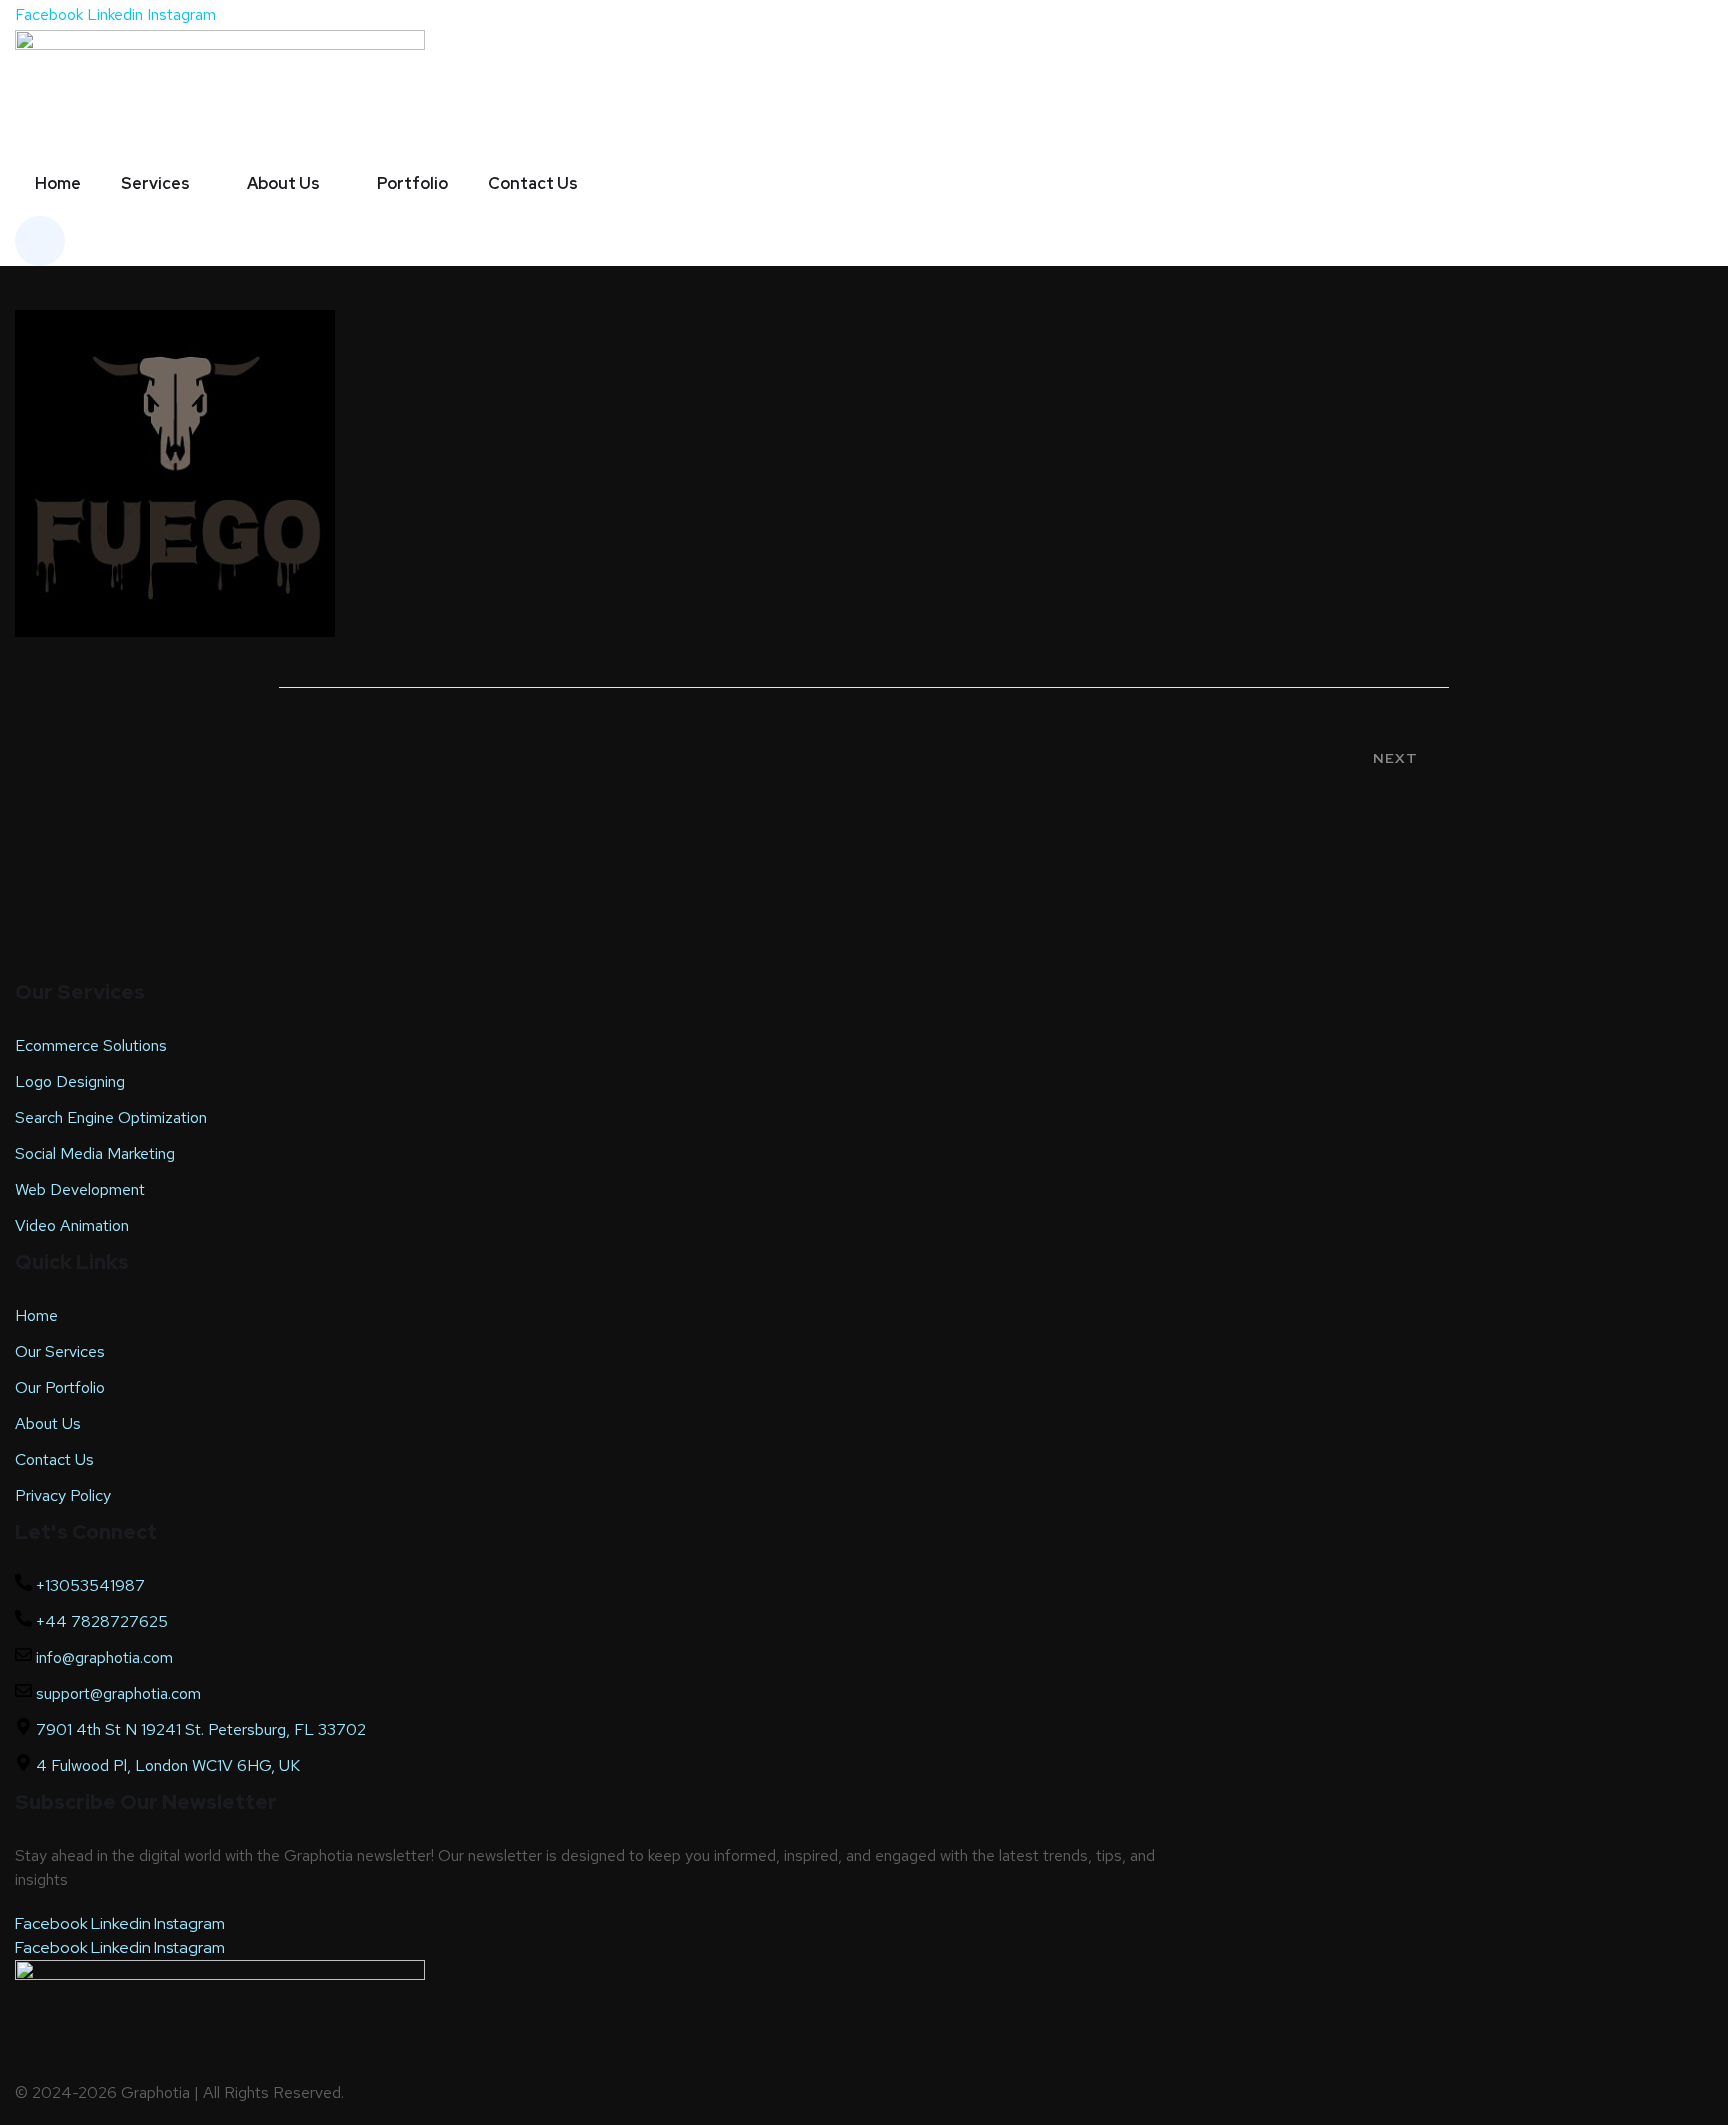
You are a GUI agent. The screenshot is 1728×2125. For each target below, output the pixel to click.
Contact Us (533, 183)
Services (155, 183)
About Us (283, 183)
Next (1395, 758)
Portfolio (412, 183)
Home (58, 183)
